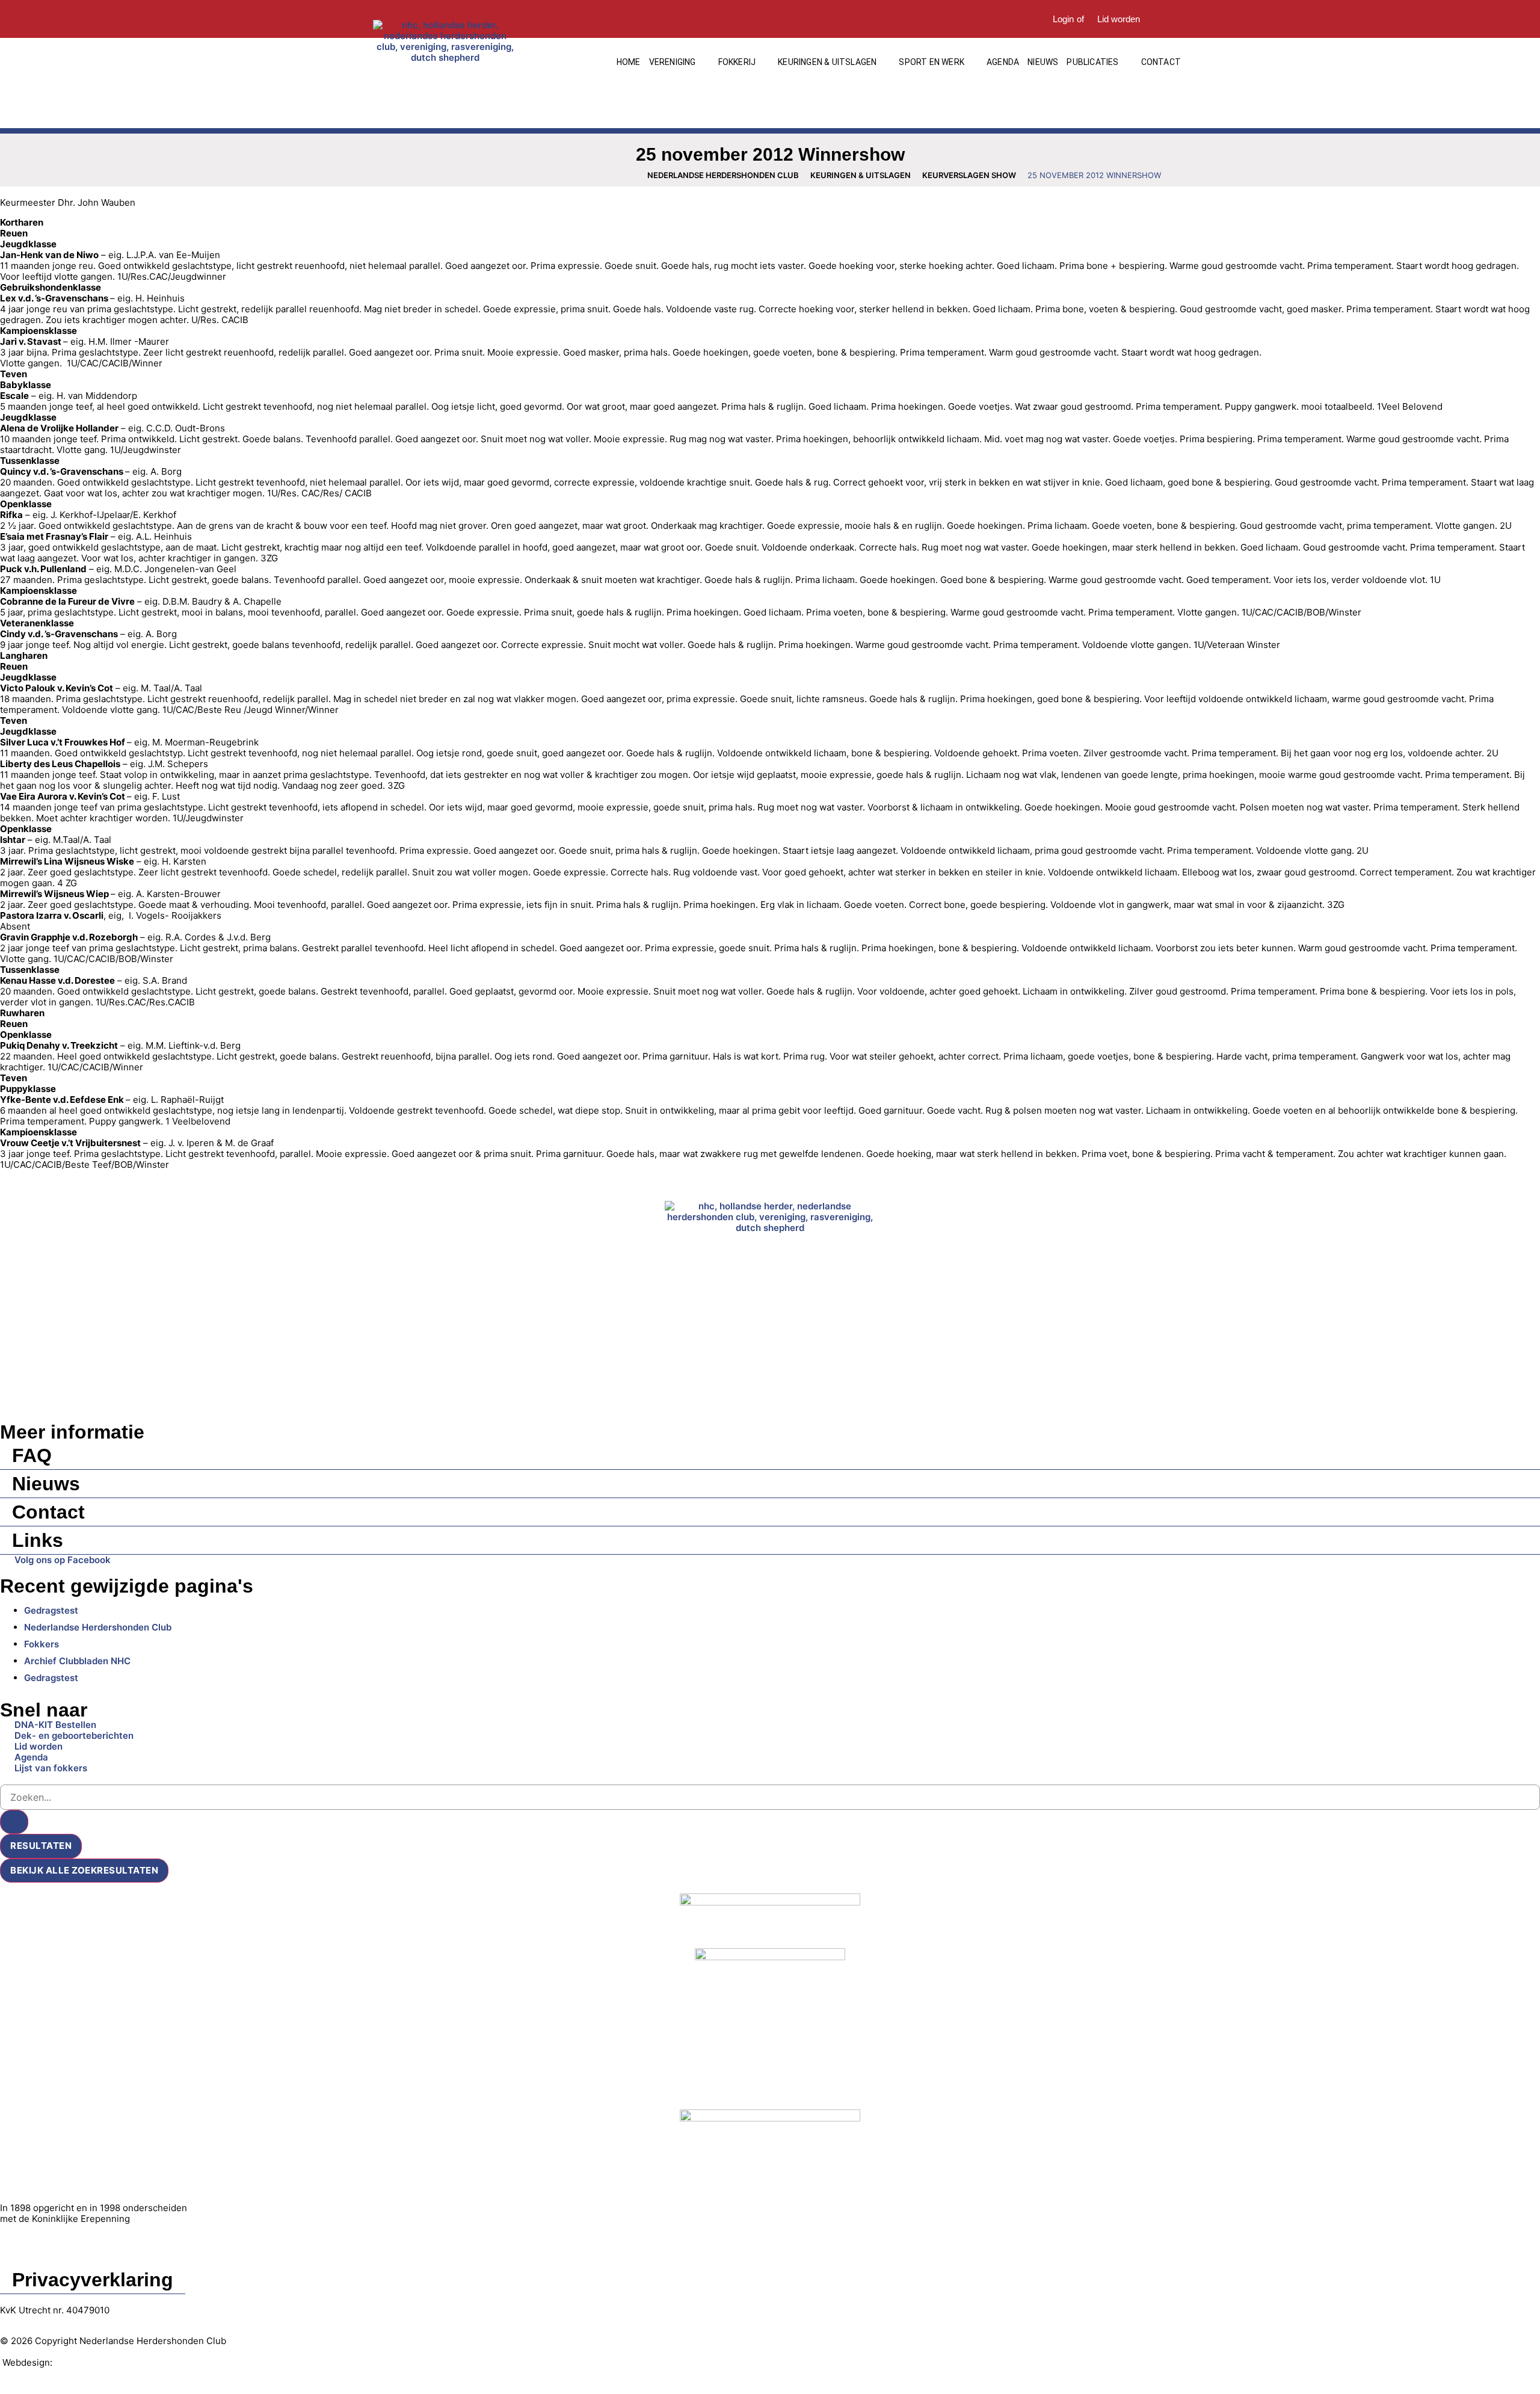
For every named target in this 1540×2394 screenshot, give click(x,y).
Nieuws (46, 1484)
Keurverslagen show (969, 175)
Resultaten (41, 1846)
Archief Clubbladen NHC (77, 1661)
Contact (48, 1512)
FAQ (32, 1455)
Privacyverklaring (93, 2280)
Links (38, 1540)
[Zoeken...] (1024, 19)
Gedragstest (51, 1610)
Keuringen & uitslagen (861, 175)
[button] (679, 62)
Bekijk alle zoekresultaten (84, 1870)
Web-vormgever (90, 2362)
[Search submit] (14, 1822)
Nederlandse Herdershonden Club (723, 175)
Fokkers (42, 1644)
